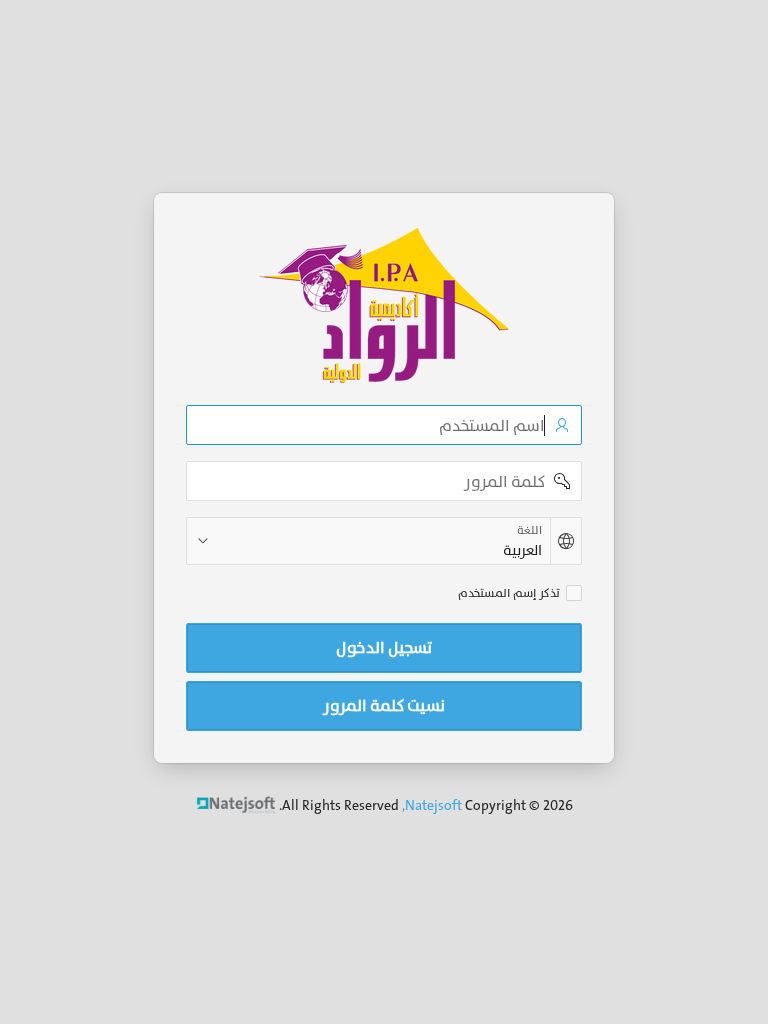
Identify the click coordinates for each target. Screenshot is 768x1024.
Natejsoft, (432, 805)
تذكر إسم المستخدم (509, 593)
